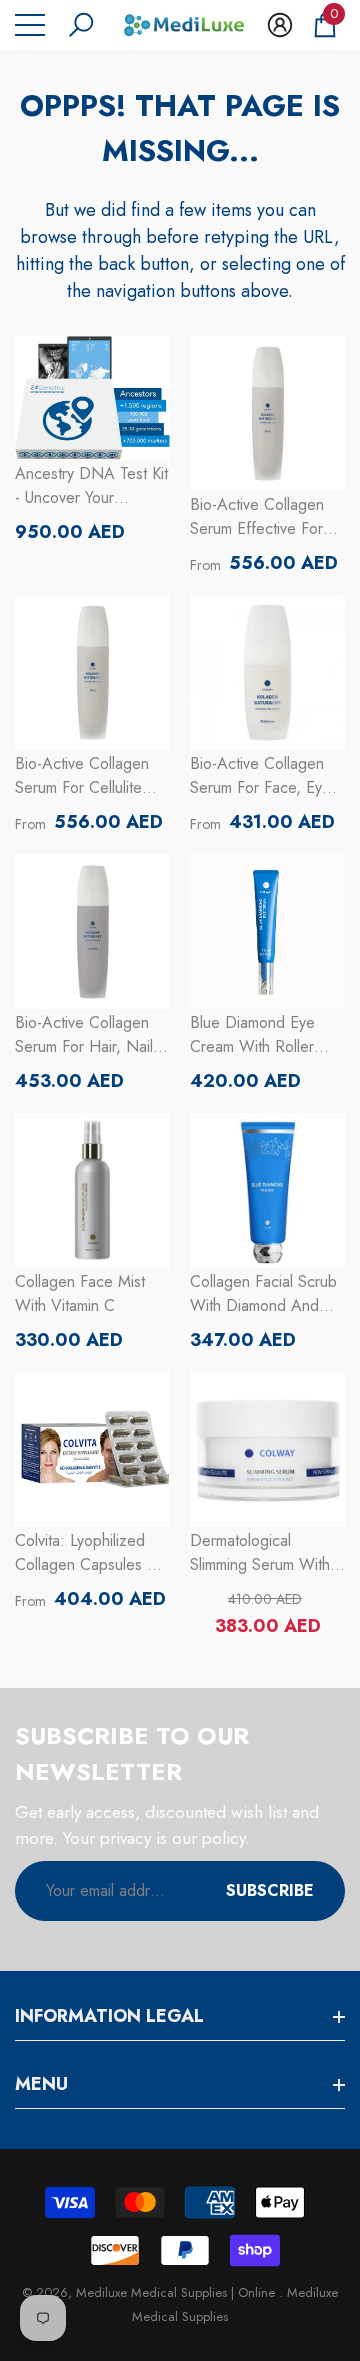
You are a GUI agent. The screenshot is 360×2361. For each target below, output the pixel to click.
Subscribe (270, 1890)
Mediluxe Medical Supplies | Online (177, 2292)
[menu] (30, 25)
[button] (81, 25)
